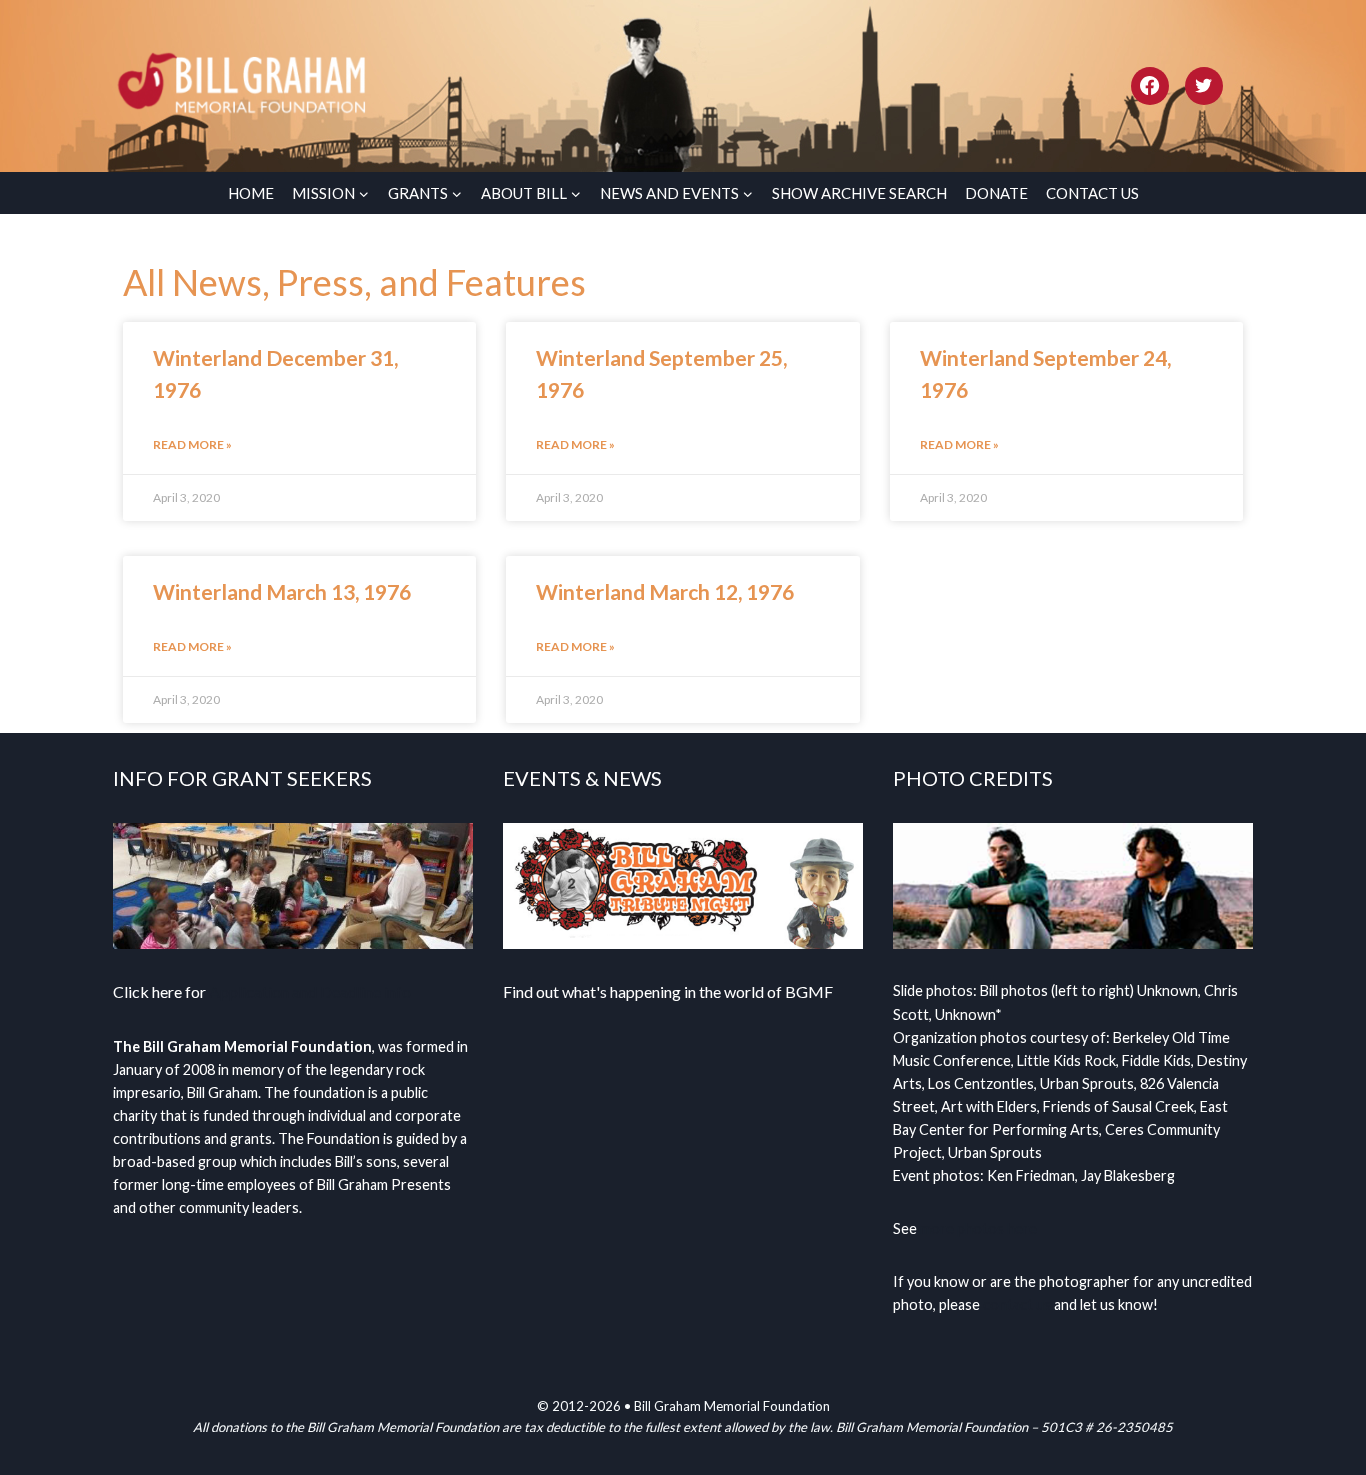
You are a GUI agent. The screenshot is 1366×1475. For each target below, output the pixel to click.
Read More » (192, 444)
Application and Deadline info (310, 991)
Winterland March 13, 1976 (282, 591)
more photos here (978, 1228)
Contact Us (1092, 193)
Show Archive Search (859, 193)
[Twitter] (1204, 86)
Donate (996, 193)
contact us (1017, 1304)
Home (251, 193)
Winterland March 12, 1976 (665, 591)
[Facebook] (1150, 86)
